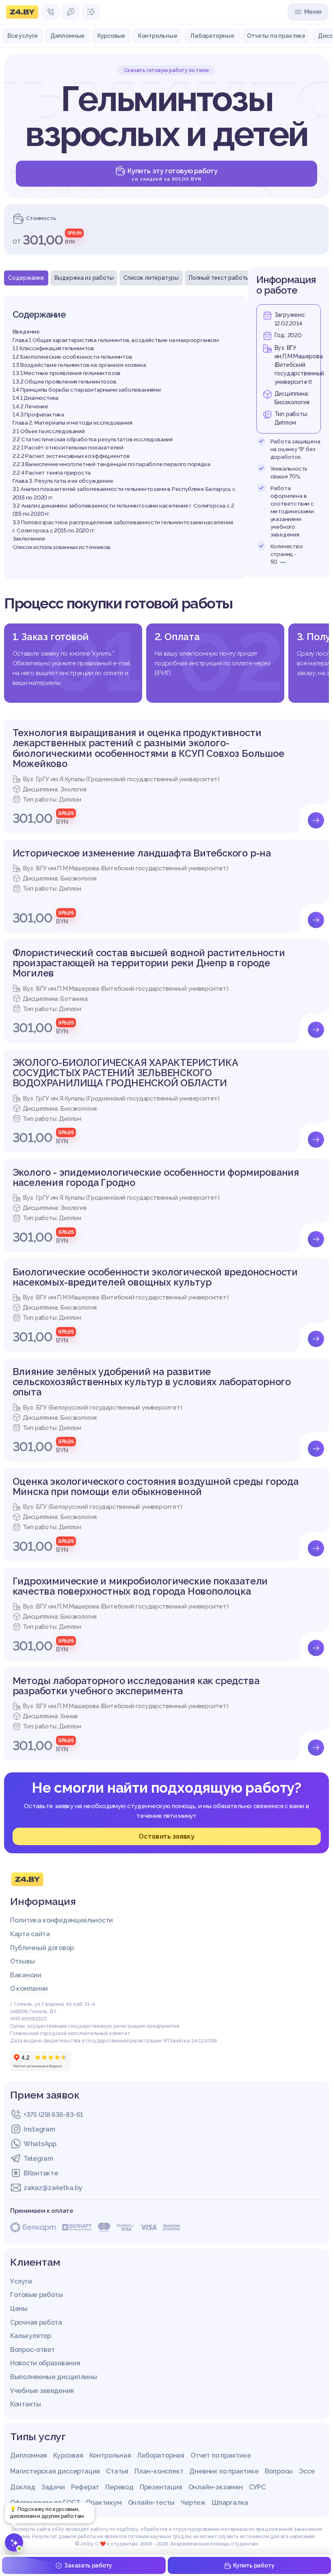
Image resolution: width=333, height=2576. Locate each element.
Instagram (39, 2129)
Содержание (26, 278)
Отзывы (22, 1961)
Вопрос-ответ (32, 2350)
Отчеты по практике (276, 36)
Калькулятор (31, 2336)
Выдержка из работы (84, 278)
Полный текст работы (219, 278)
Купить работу (254, 2565)
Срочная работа (36, 2322)
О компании (29, 1989)
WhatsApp (40, 2144)
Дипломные (67, 36)
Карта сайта (30, 1934)
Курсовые (111, 36)
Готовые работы (37, 2295)
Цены (19, 2309)
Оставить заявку (166, 1836)
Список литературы (151, 278)
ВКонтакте (41, 2173)
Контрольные (158, 36)
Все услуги (22, 36)
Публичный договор (42, 1948)
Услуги (21, 2281)
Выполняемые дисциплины (53, 2377)
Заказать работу (88, 2565)
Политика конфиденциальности (62, 1920)
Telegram (38, 2159)
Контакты (26, 2404)
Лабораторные (212, 36)
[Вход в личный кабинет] (71, 12)
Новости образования (45, 2363)
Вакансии (26, 1975)
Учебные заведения (42, 2391)
